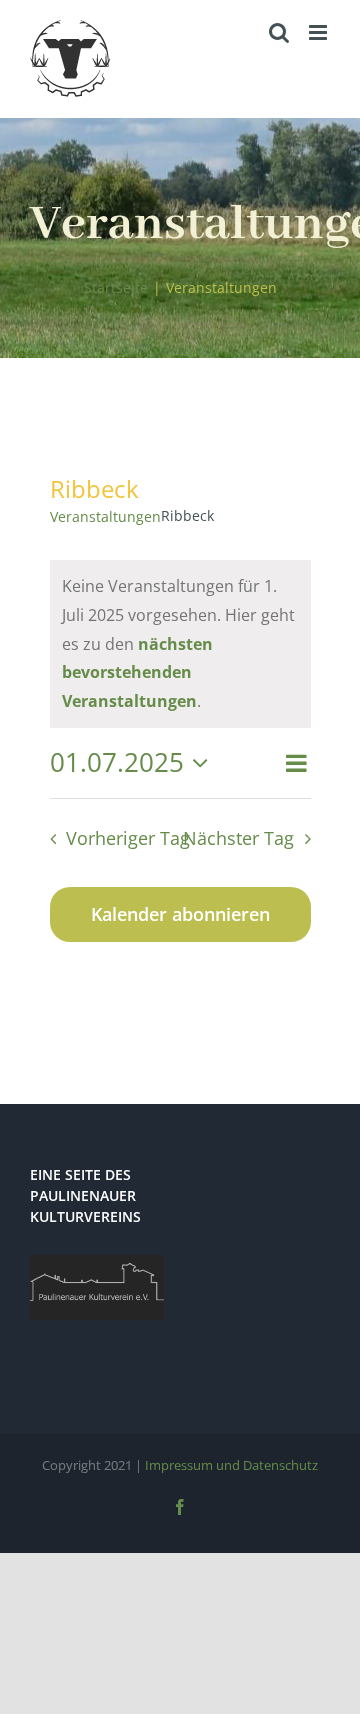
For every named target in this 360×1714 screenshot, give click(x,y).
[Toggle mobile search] (279, 32)
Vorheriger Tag (128, 838)
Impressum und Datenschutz (231, 1465)
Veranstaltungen (105, 516)
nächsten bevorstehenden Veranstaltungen (137, 673)
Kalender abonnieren (180, 914)
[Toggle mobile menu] (319, 32)
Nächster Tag (238, 838)
